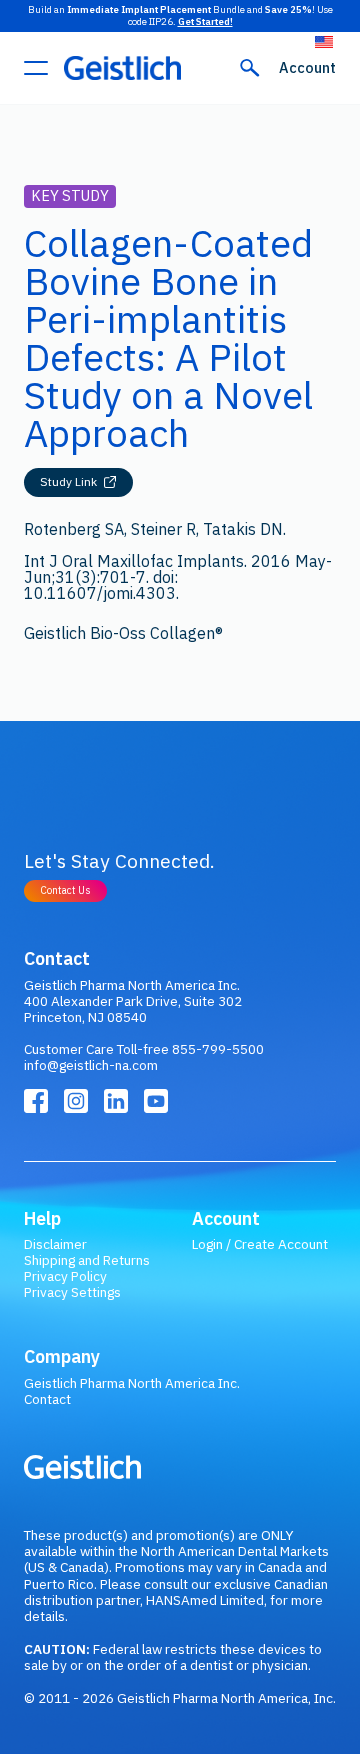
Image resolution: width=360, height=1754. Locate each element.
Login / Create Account (260, 1244)
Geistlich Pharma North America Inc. (132, 1383)
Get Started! (205, 21)
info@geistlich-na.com (91, 1065)
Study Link (68, 481)
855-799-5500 (218, 1049)
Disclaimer (55, 1244)
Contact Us (65, 890)
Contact (47, 1399)
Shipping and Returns (87, 1260)
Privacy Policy (65, 1276)
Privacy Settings (72, 1292)
